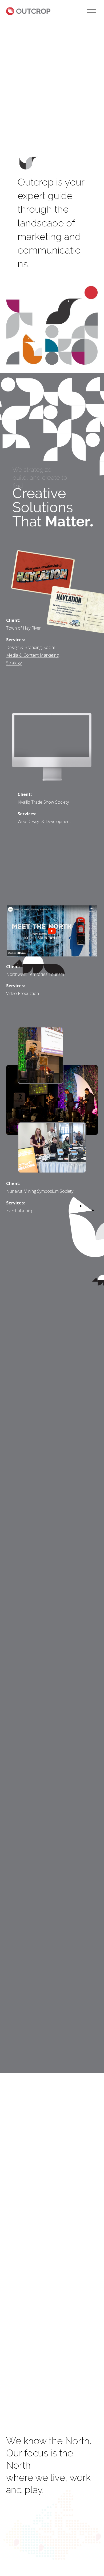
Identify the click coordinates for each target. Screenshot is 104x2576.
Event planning (20, 1211)
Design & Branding (24, 647)
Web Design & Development (44, 821)
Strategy (14, 663)
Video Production (23, 993)
